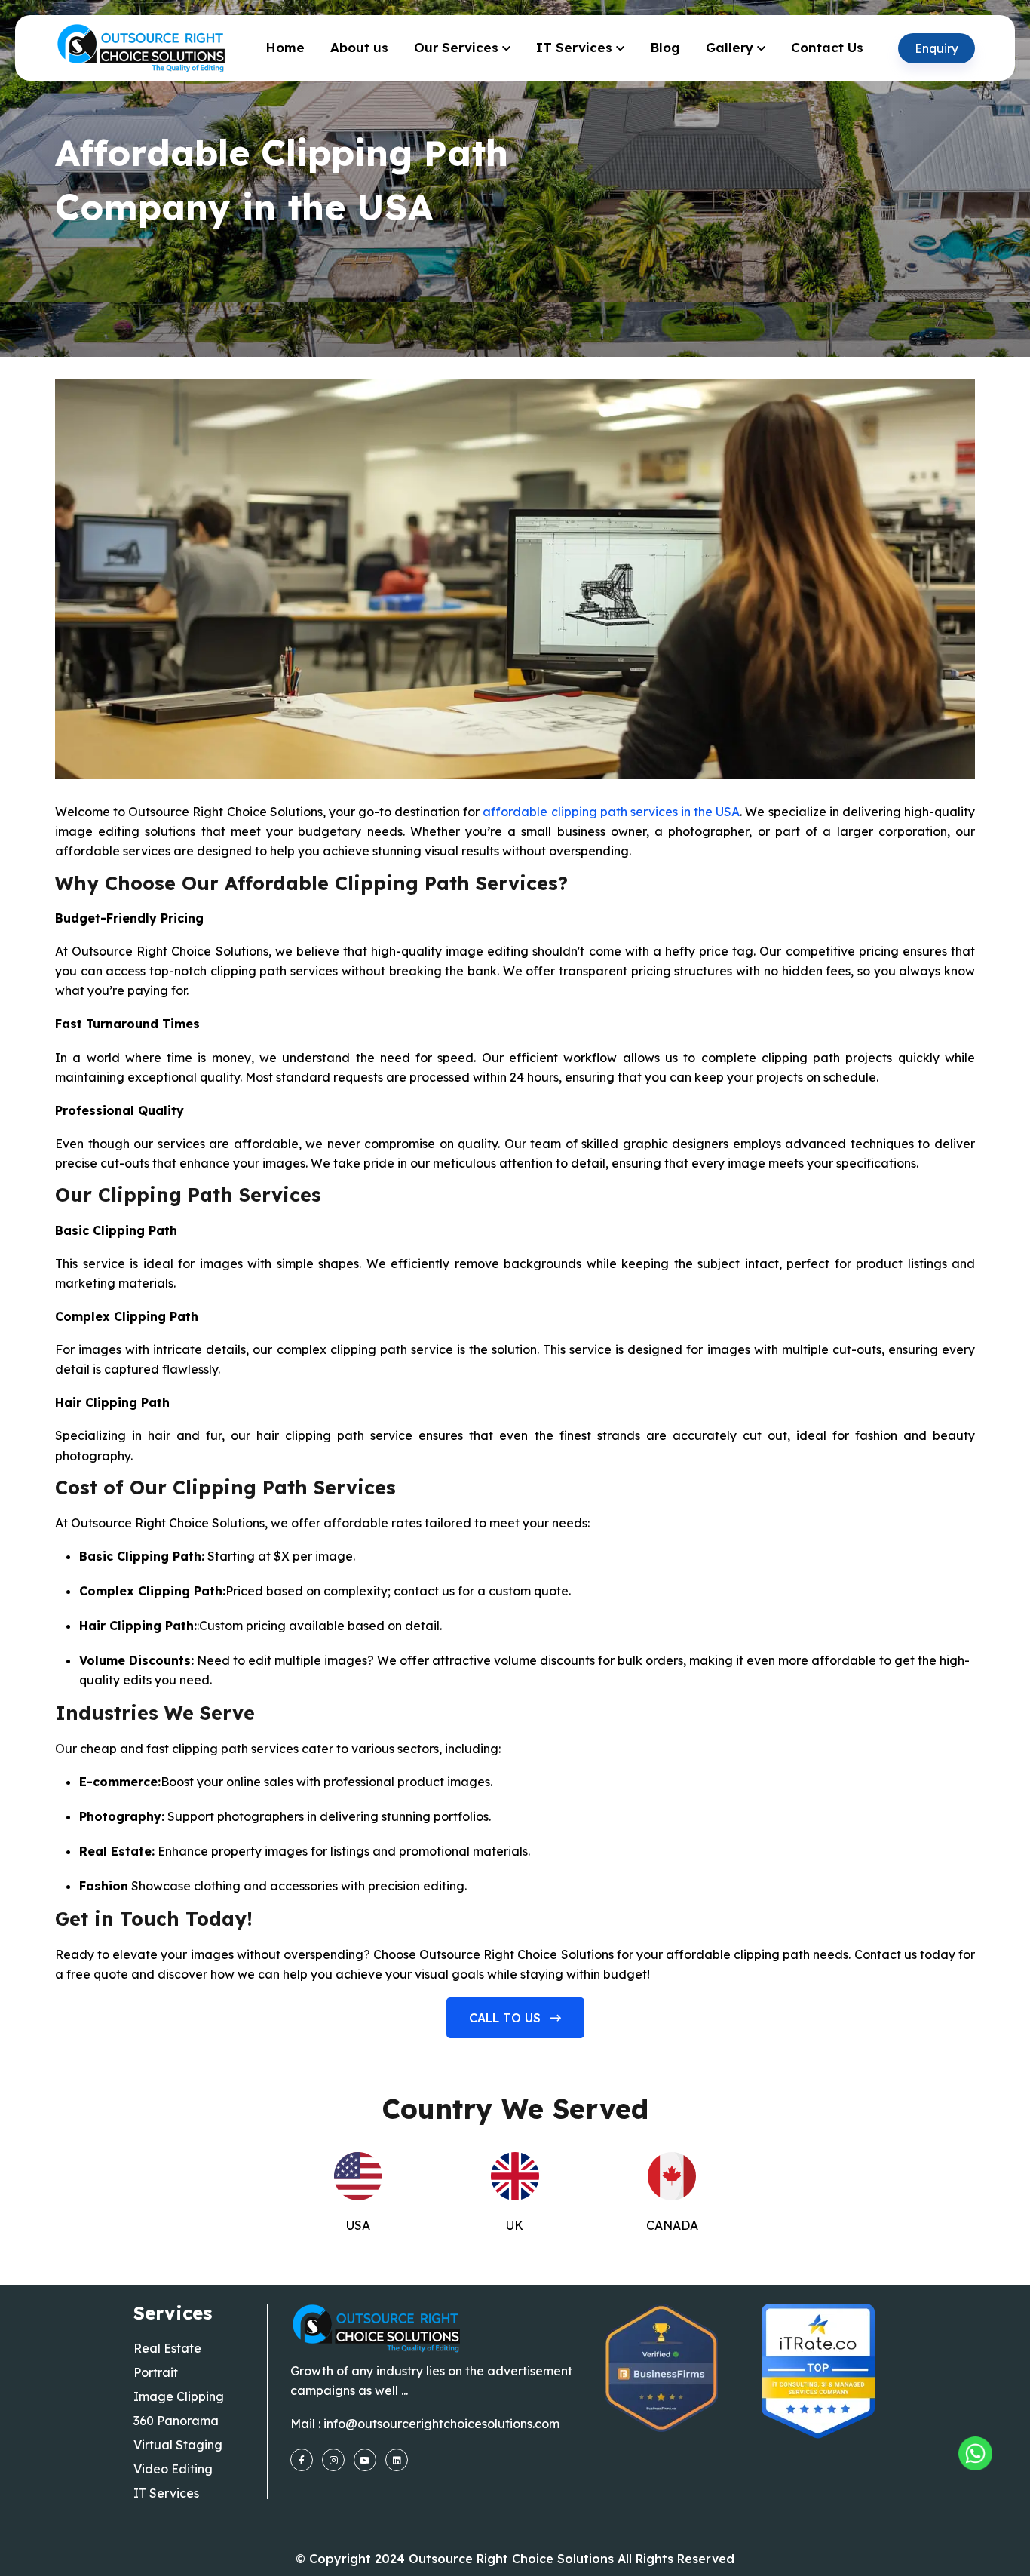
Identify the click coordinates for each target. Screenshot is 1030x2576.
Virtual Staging (178, 2445)
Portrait (156, 2372)
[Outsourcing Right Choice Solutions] (975, 2453)
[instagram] (333, 2460)
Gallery (730, 47)
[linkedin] (397, 2460)
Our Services (456, 47)
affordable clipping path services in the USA (611, 812)
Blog (665, 47)
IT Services (574, 47)
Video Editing (173, 2469)
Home (285, 47)
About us (359, 47)
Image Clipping (179, 2396)
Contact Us (827, 47)
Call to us (507, 2018)
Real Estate (167, 2348)
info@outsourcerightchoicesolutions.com (441, 2424)
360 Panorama (176, 2421)
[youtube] (365, 2460)
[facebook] (302, 2460)
